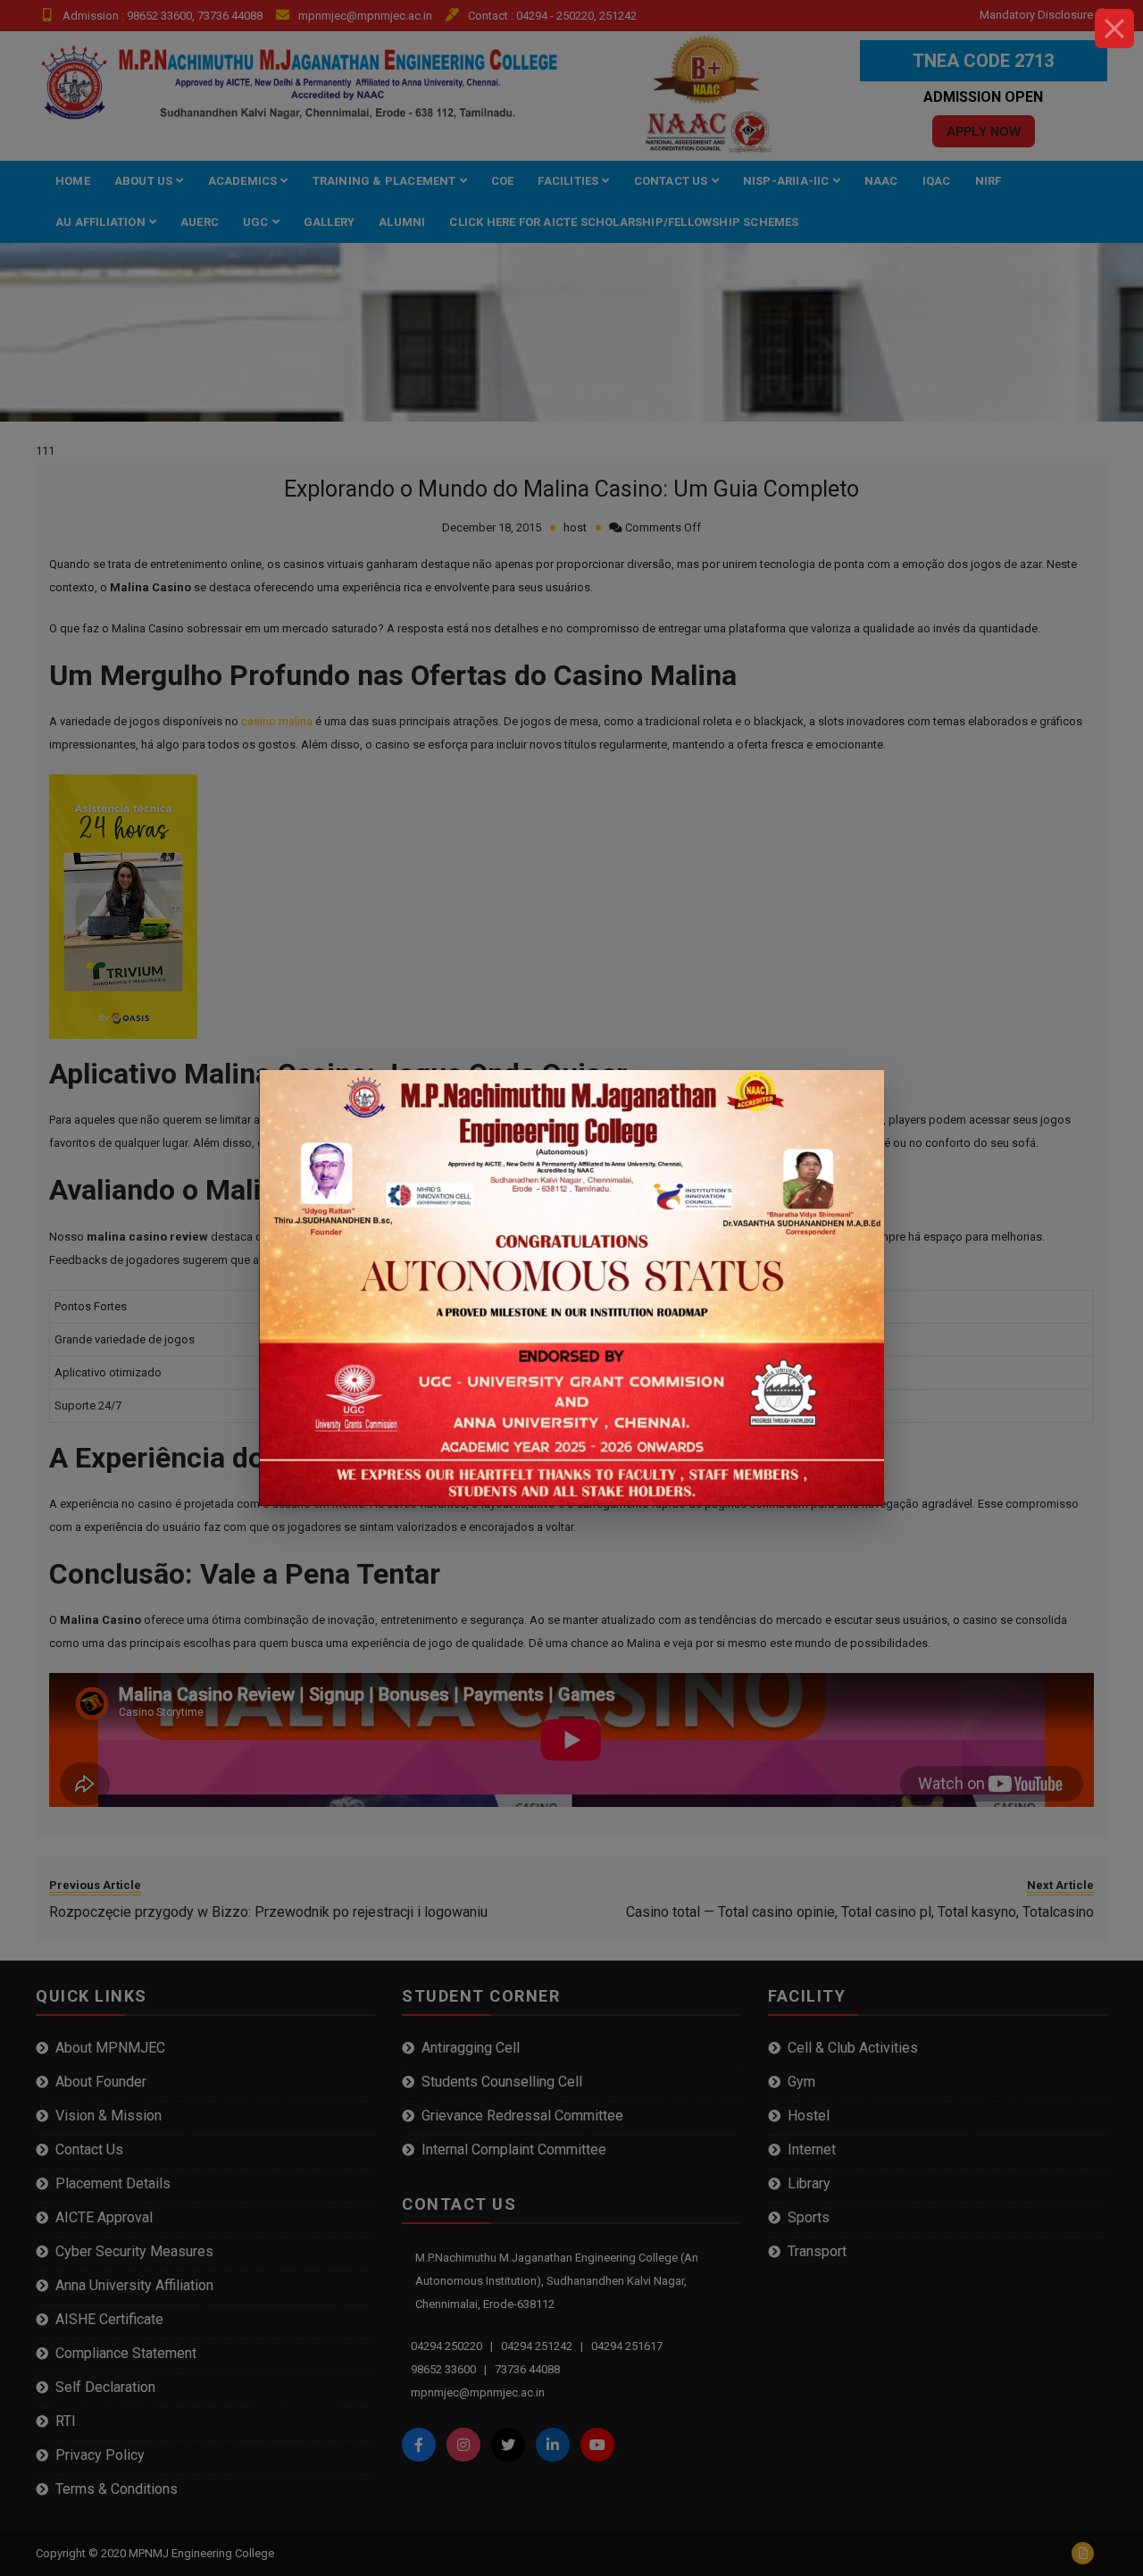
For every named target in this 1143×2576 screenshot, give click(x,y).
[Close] (1114, 29)
